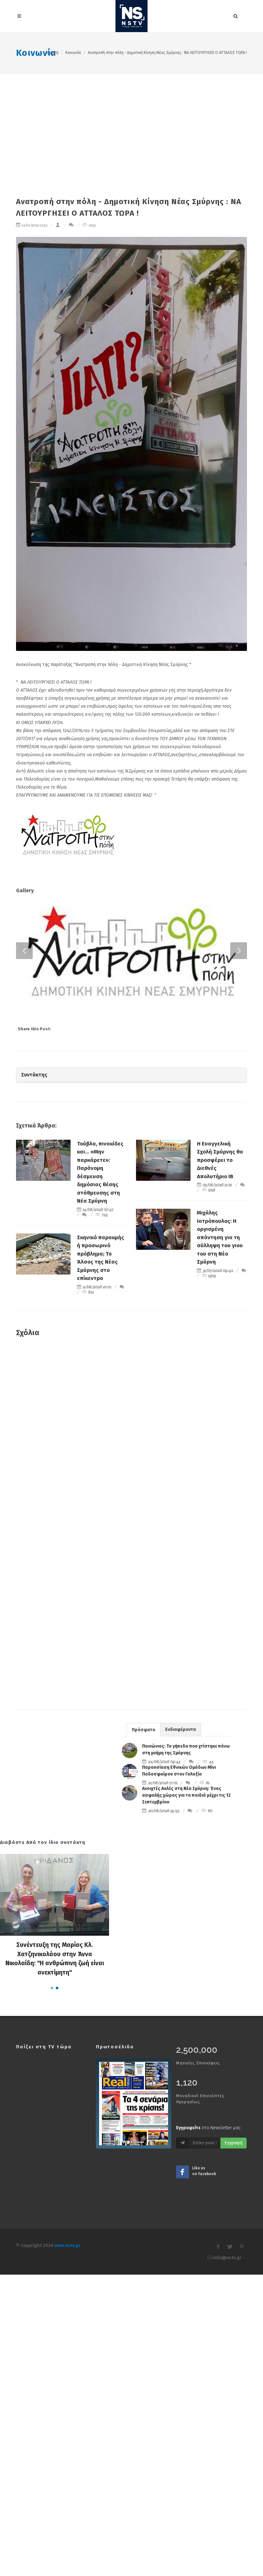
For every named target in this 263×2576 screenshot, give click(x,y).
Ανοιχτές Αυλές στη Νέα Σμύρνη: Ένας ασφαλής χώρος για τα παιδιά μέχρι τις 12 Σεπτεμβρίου (186, 2046)
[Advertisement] (131, 122)
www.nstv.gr (68, 2496)
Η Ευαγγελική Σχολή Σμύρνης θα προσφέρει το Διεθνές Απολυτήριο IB (220, 1411)
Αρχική (53, 53)
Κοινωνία (36, 53)
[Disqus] (131, 1686)
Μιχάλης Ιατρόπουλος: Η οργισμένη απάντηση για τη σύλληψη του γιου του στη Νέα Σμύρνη (220, 1488)
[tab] (144, 1980)
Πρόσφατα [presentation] (144, 1980)
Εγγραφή (233, 2394)
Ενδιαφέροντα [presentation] (181, 1980)
